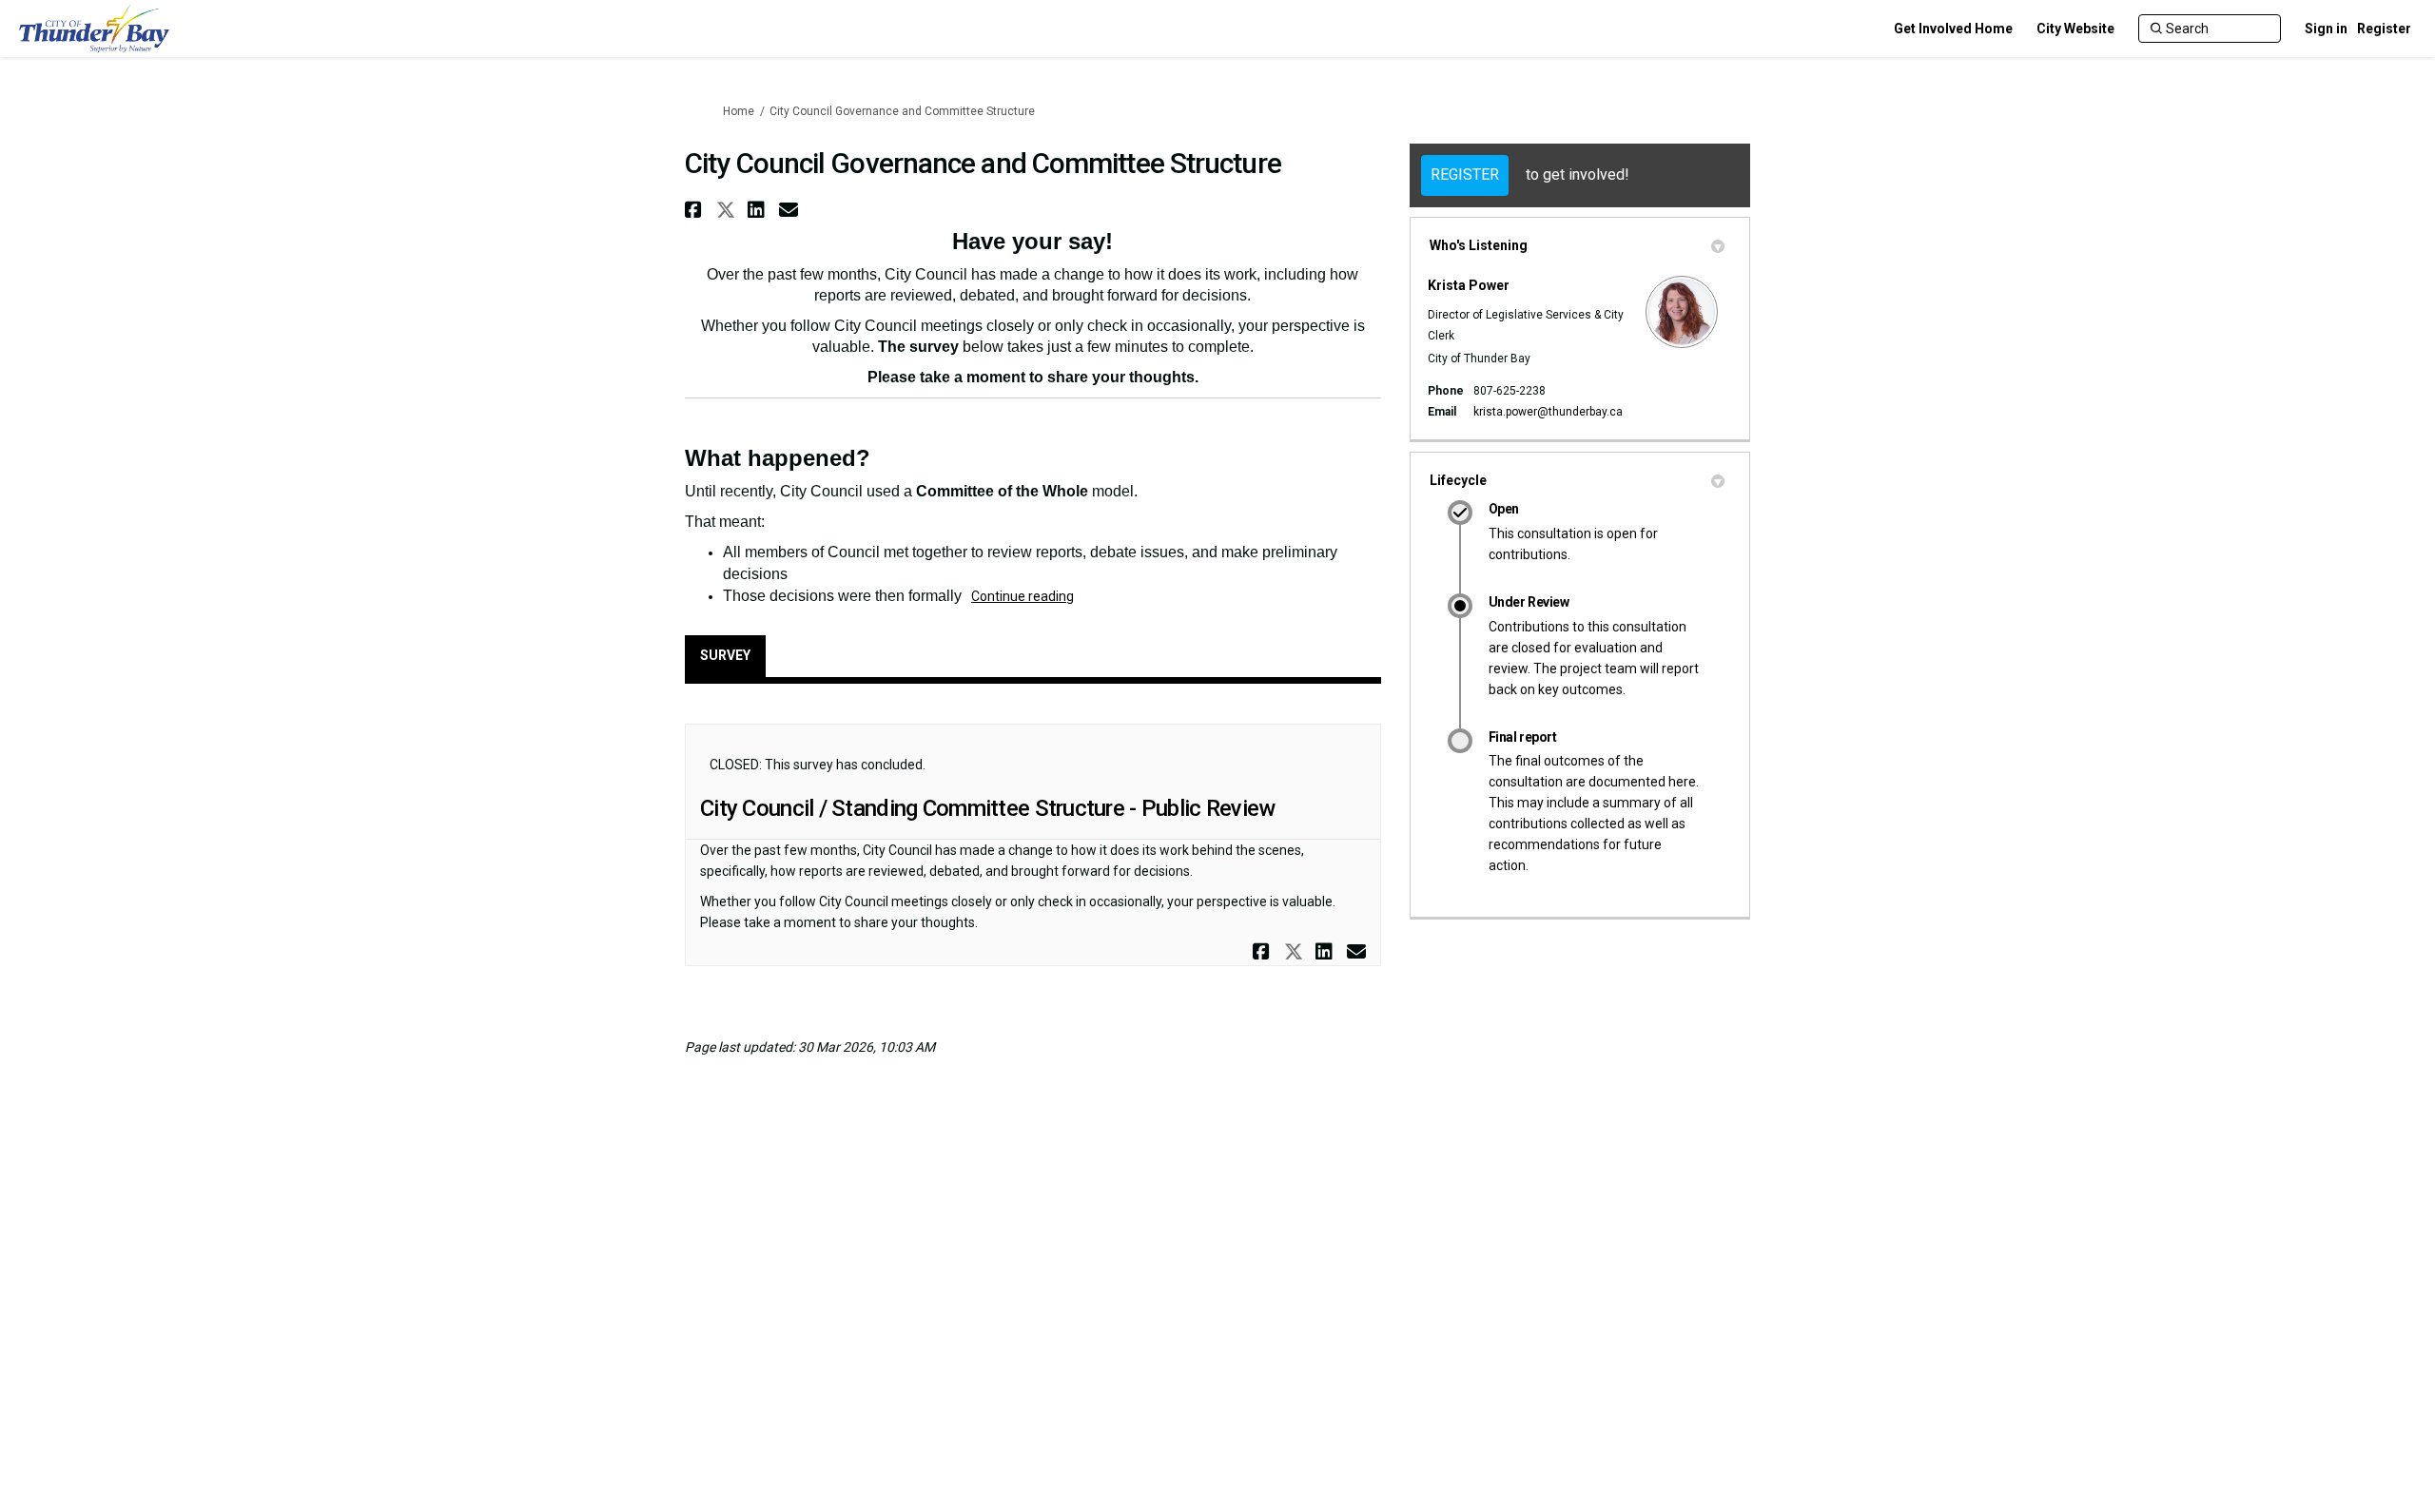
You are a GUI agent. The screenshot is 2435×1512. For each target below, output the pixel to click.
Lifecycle (1458, 480)
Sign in (2326, 29)
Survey (725, 655)
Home (739, 111)
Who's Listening (1479, 245)
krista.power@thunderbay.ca (1548, 412)
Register (2384, 29)
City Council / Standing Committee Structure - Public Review (988, 808)
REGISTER (1465, 174)
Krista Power (1469, 285)
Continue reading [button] (1023, 596)
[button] (696, 210)
